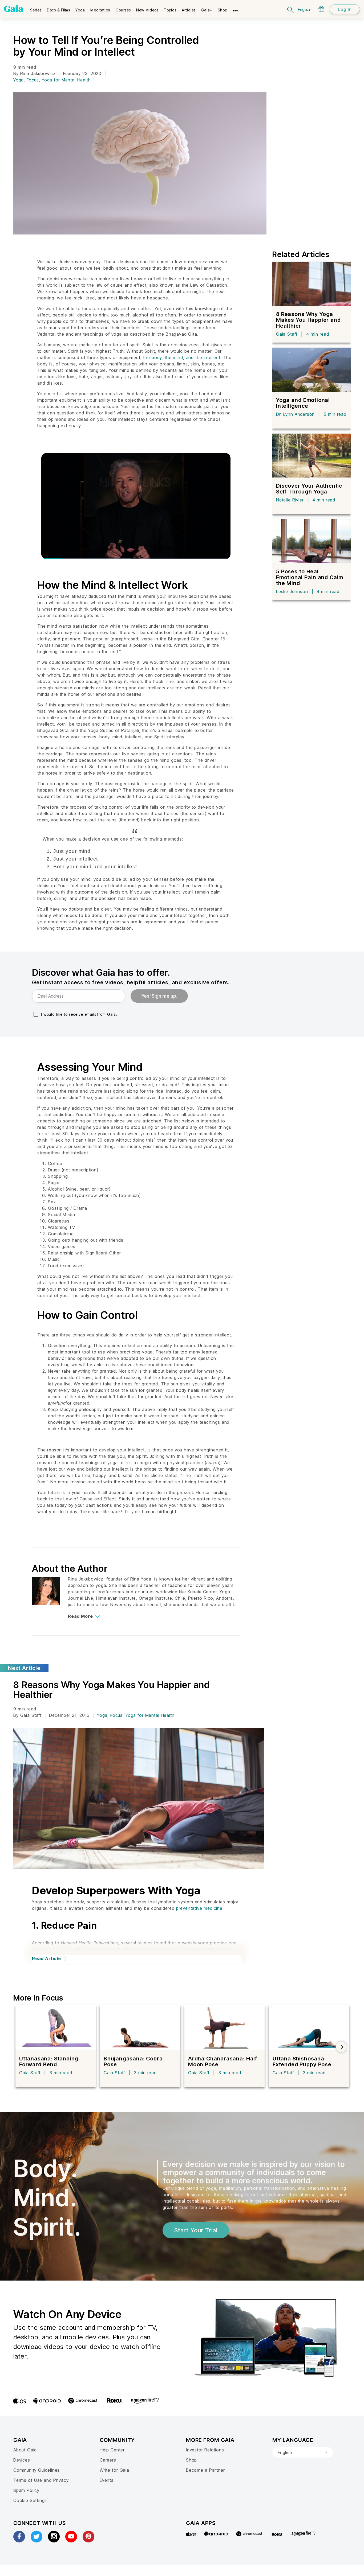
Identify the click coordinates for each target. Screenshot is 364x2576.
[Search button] (291, 9)
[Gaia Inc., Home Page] (14, 9)
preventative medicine (199, 1908)
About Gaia (25, 2450)
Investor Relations (205, 2450)
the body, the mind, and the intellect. (182, 357)
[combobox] (303, 2452)
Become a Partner (205, 2470)
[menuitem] (36, 8)
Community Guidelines (37, 2470)
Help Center (112, 2450)
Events (107, 2480)
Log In (345, 9)
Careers (108, 2460)
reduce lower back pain (57, 1949)
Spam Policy (26, 2490)
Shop (191, 2460)
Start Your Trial (196, 2230)
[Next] (341, 2047)
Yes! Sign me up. (159, 996)
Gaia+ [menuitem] (207, 10)
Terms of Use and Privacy (41, 2480)
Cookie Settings (30, 2500)
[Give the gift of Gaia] (321, 9)
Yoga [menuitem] (80, 10)
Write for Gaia (114, 2470)
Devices (22, 2460)
